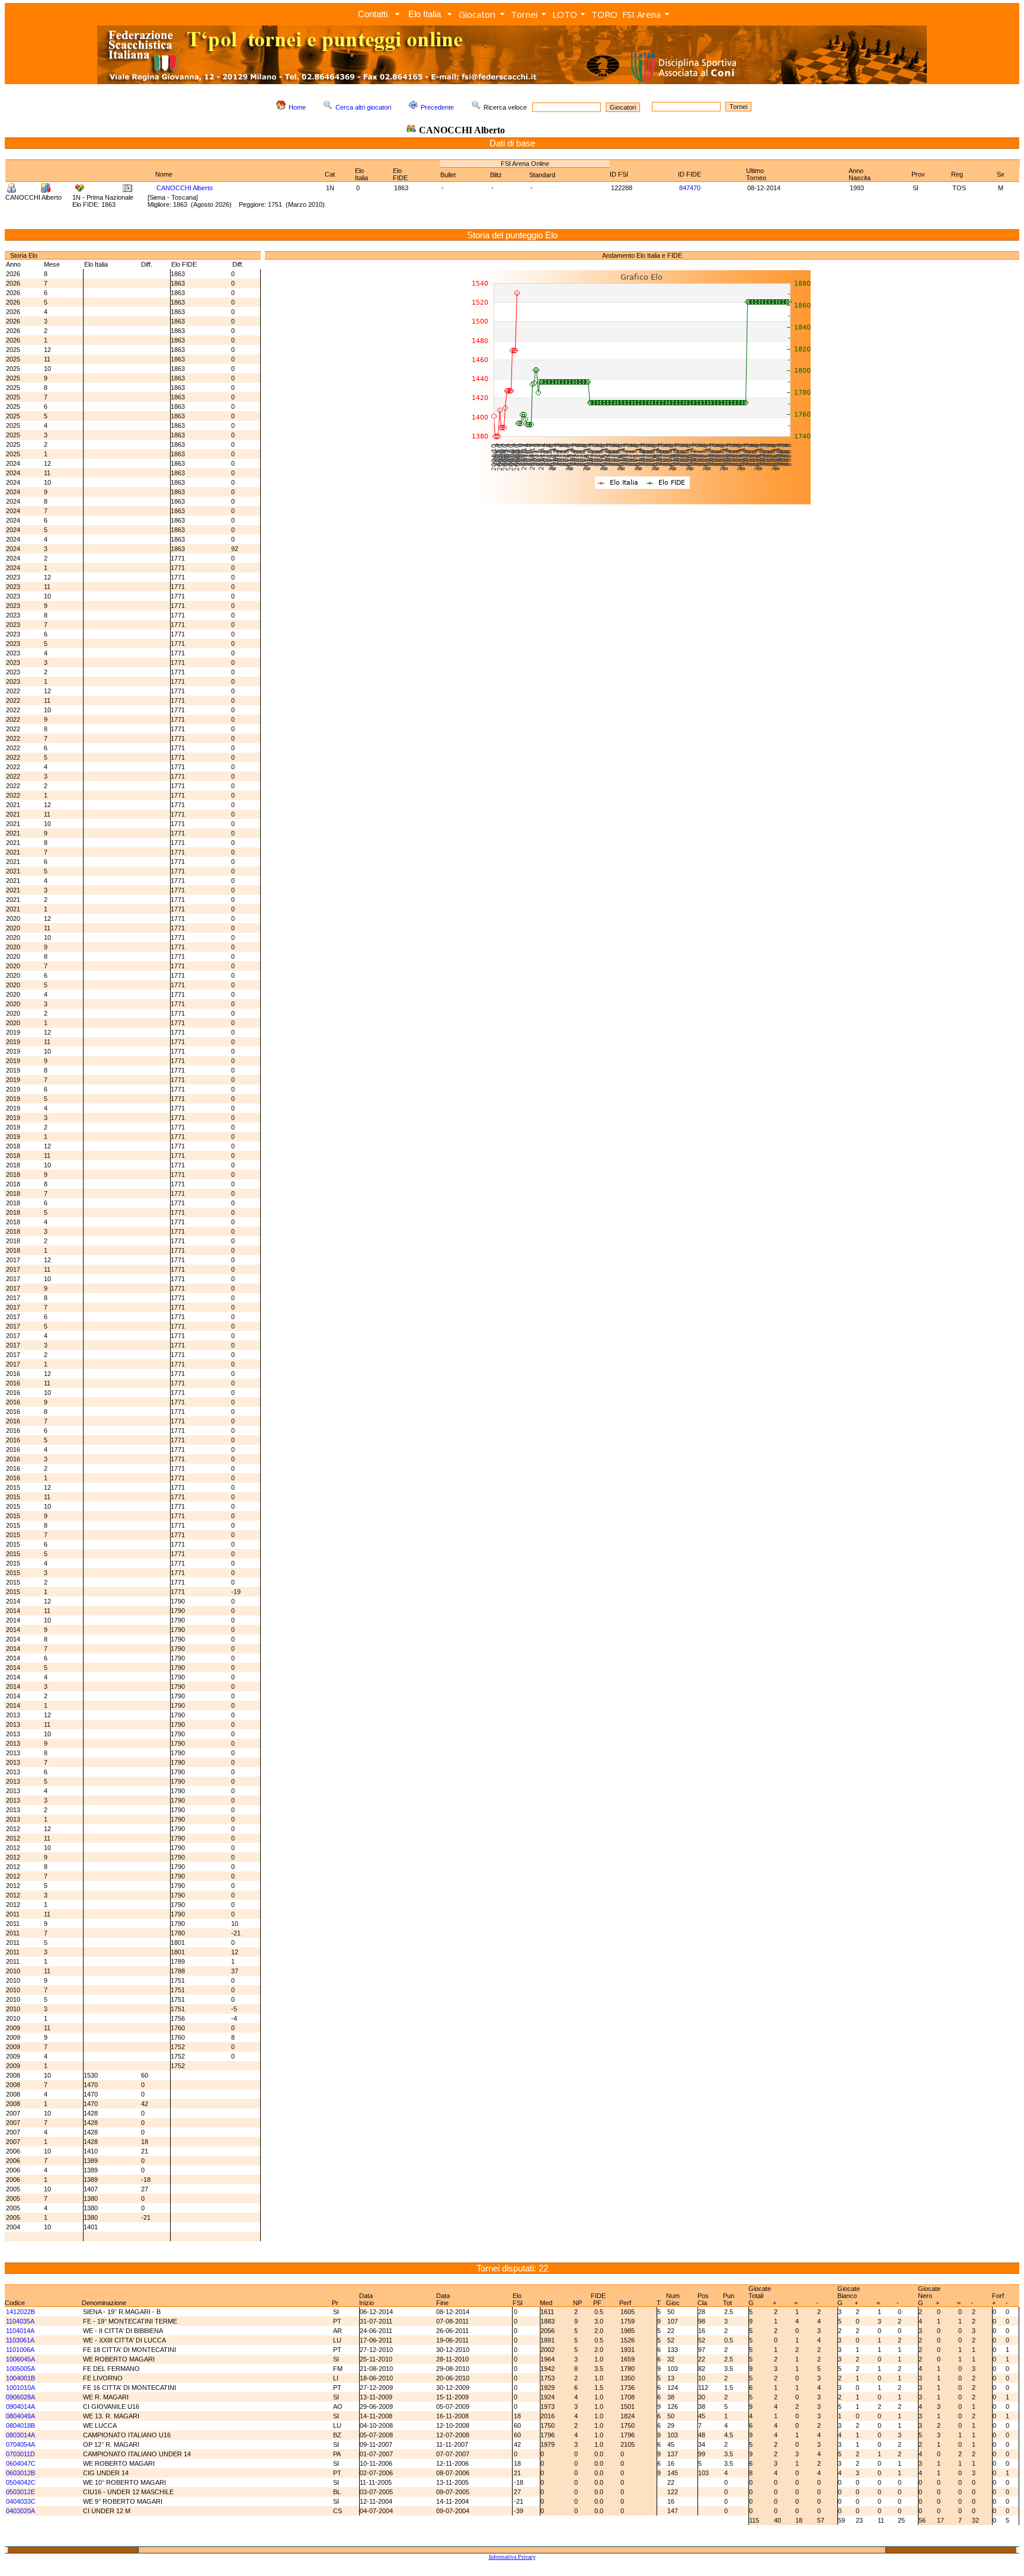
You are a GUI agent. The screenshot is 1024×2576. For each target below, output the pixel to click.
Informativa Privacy (512, 2557)
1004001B (20, 2378)
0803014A (20, 2435)
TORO (604, 14)
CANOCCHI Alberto (185, 188)
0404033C (21, 2501)
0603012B (20, 2473)
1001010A (20, 2388)
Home (297, 107)
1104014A (20, 2331)
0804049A (20, 2416)
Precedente (437, 107)
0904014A (20, 2407)
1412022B (20, 2312)
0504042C (21, 2482)
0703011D (20, 2454)
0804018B (20, 2425)
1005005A (20, 2369)
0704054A (20, 2444)
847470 (690, 188)
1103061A (20, 2340)
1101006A (20, 2350)
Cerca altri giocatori (363, 107)
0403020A (20, 2511)
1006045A (20, 2359)
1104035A (20, 2321)
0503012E (20, 2492)
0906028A (20, 2397)
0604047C (21, 2463)
